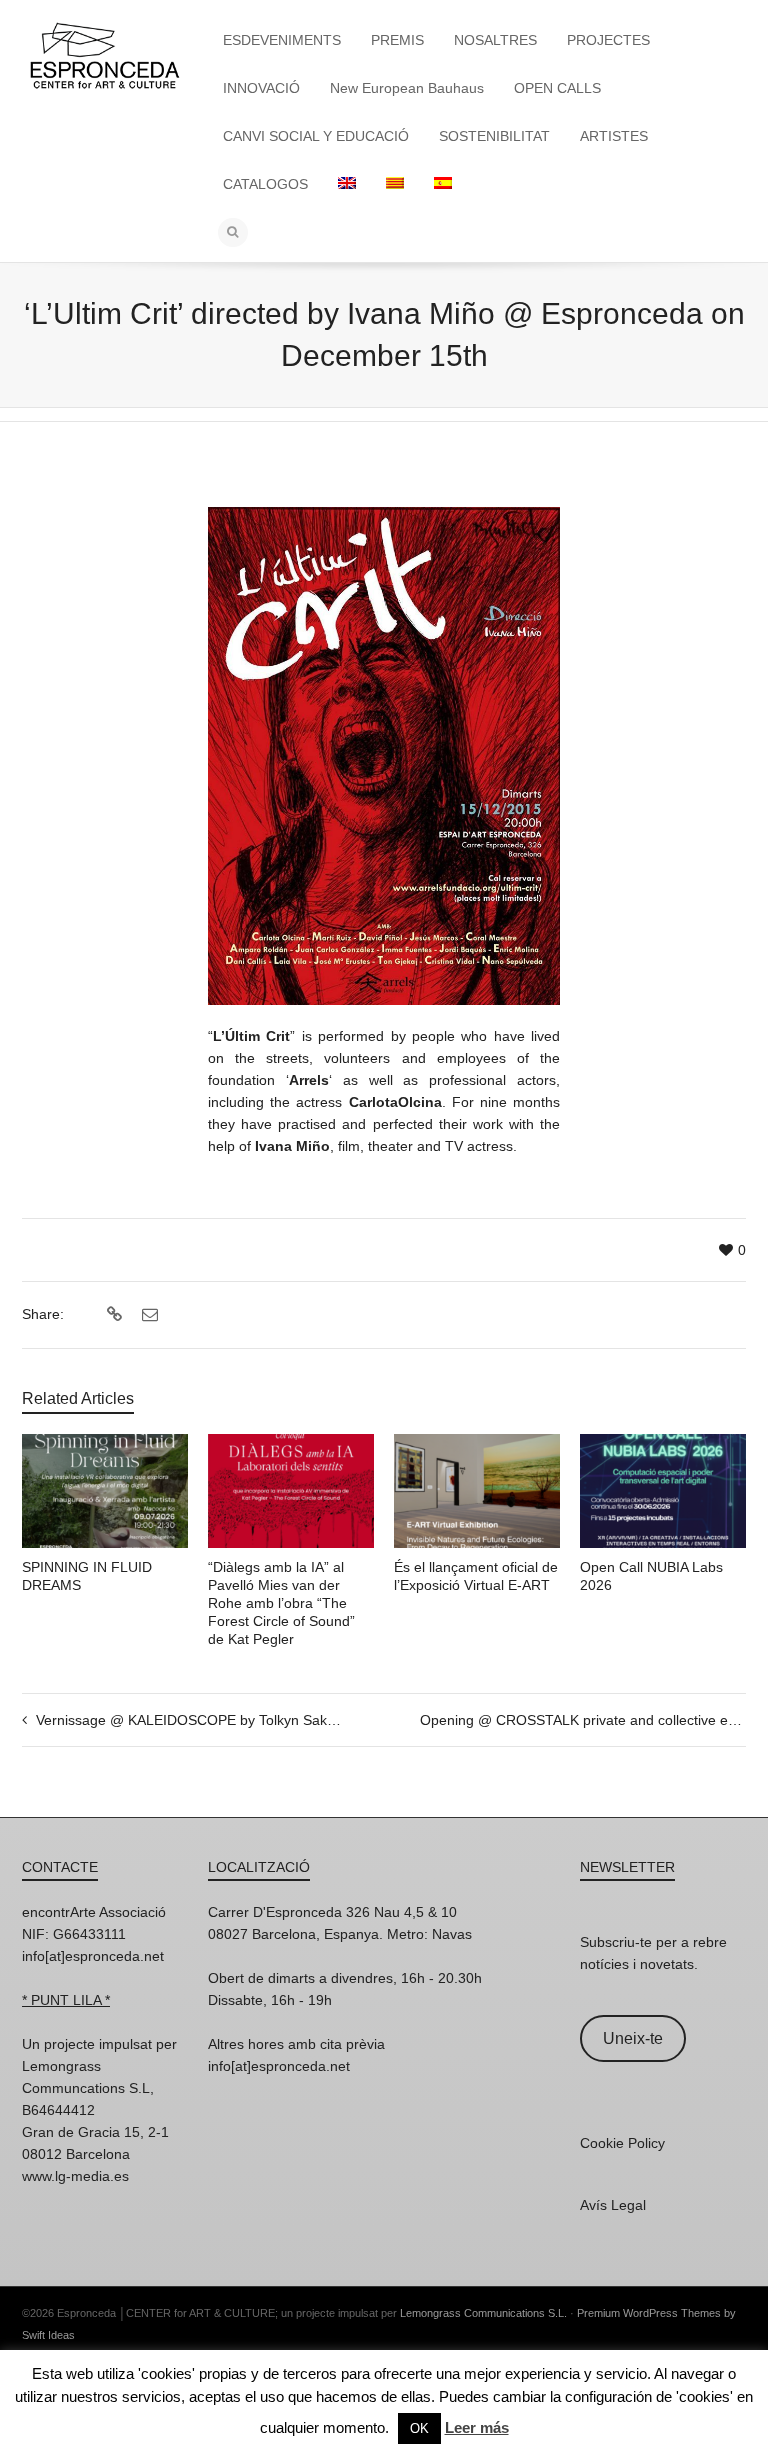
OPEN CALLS (557, 88)
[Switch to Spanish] (443, 184)
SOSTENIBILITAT (494, 136)
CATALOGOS (265, 184)
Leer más (477, 2427)
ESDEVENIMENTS (282, 40)
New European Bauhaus (407, 88)
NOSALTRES (495, 40)
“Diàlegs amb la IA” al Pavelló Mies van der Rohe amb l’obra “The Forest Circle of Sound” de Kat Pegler (281, 1603)
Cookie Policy (622, 2143)
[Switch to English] (347, 184)
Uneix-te (633, 2038)
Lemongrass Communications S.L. (483, 2313)
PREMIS (397, 40)
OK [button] (419, 2428)
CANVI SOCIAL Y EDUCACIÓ (316, 136)
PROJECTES (608, 40)
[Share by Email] (147, 1315)
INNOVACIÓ (261, 88)
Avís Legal (613, 2205)
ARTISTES (614, 136)
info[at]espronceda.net (93, 1956)
